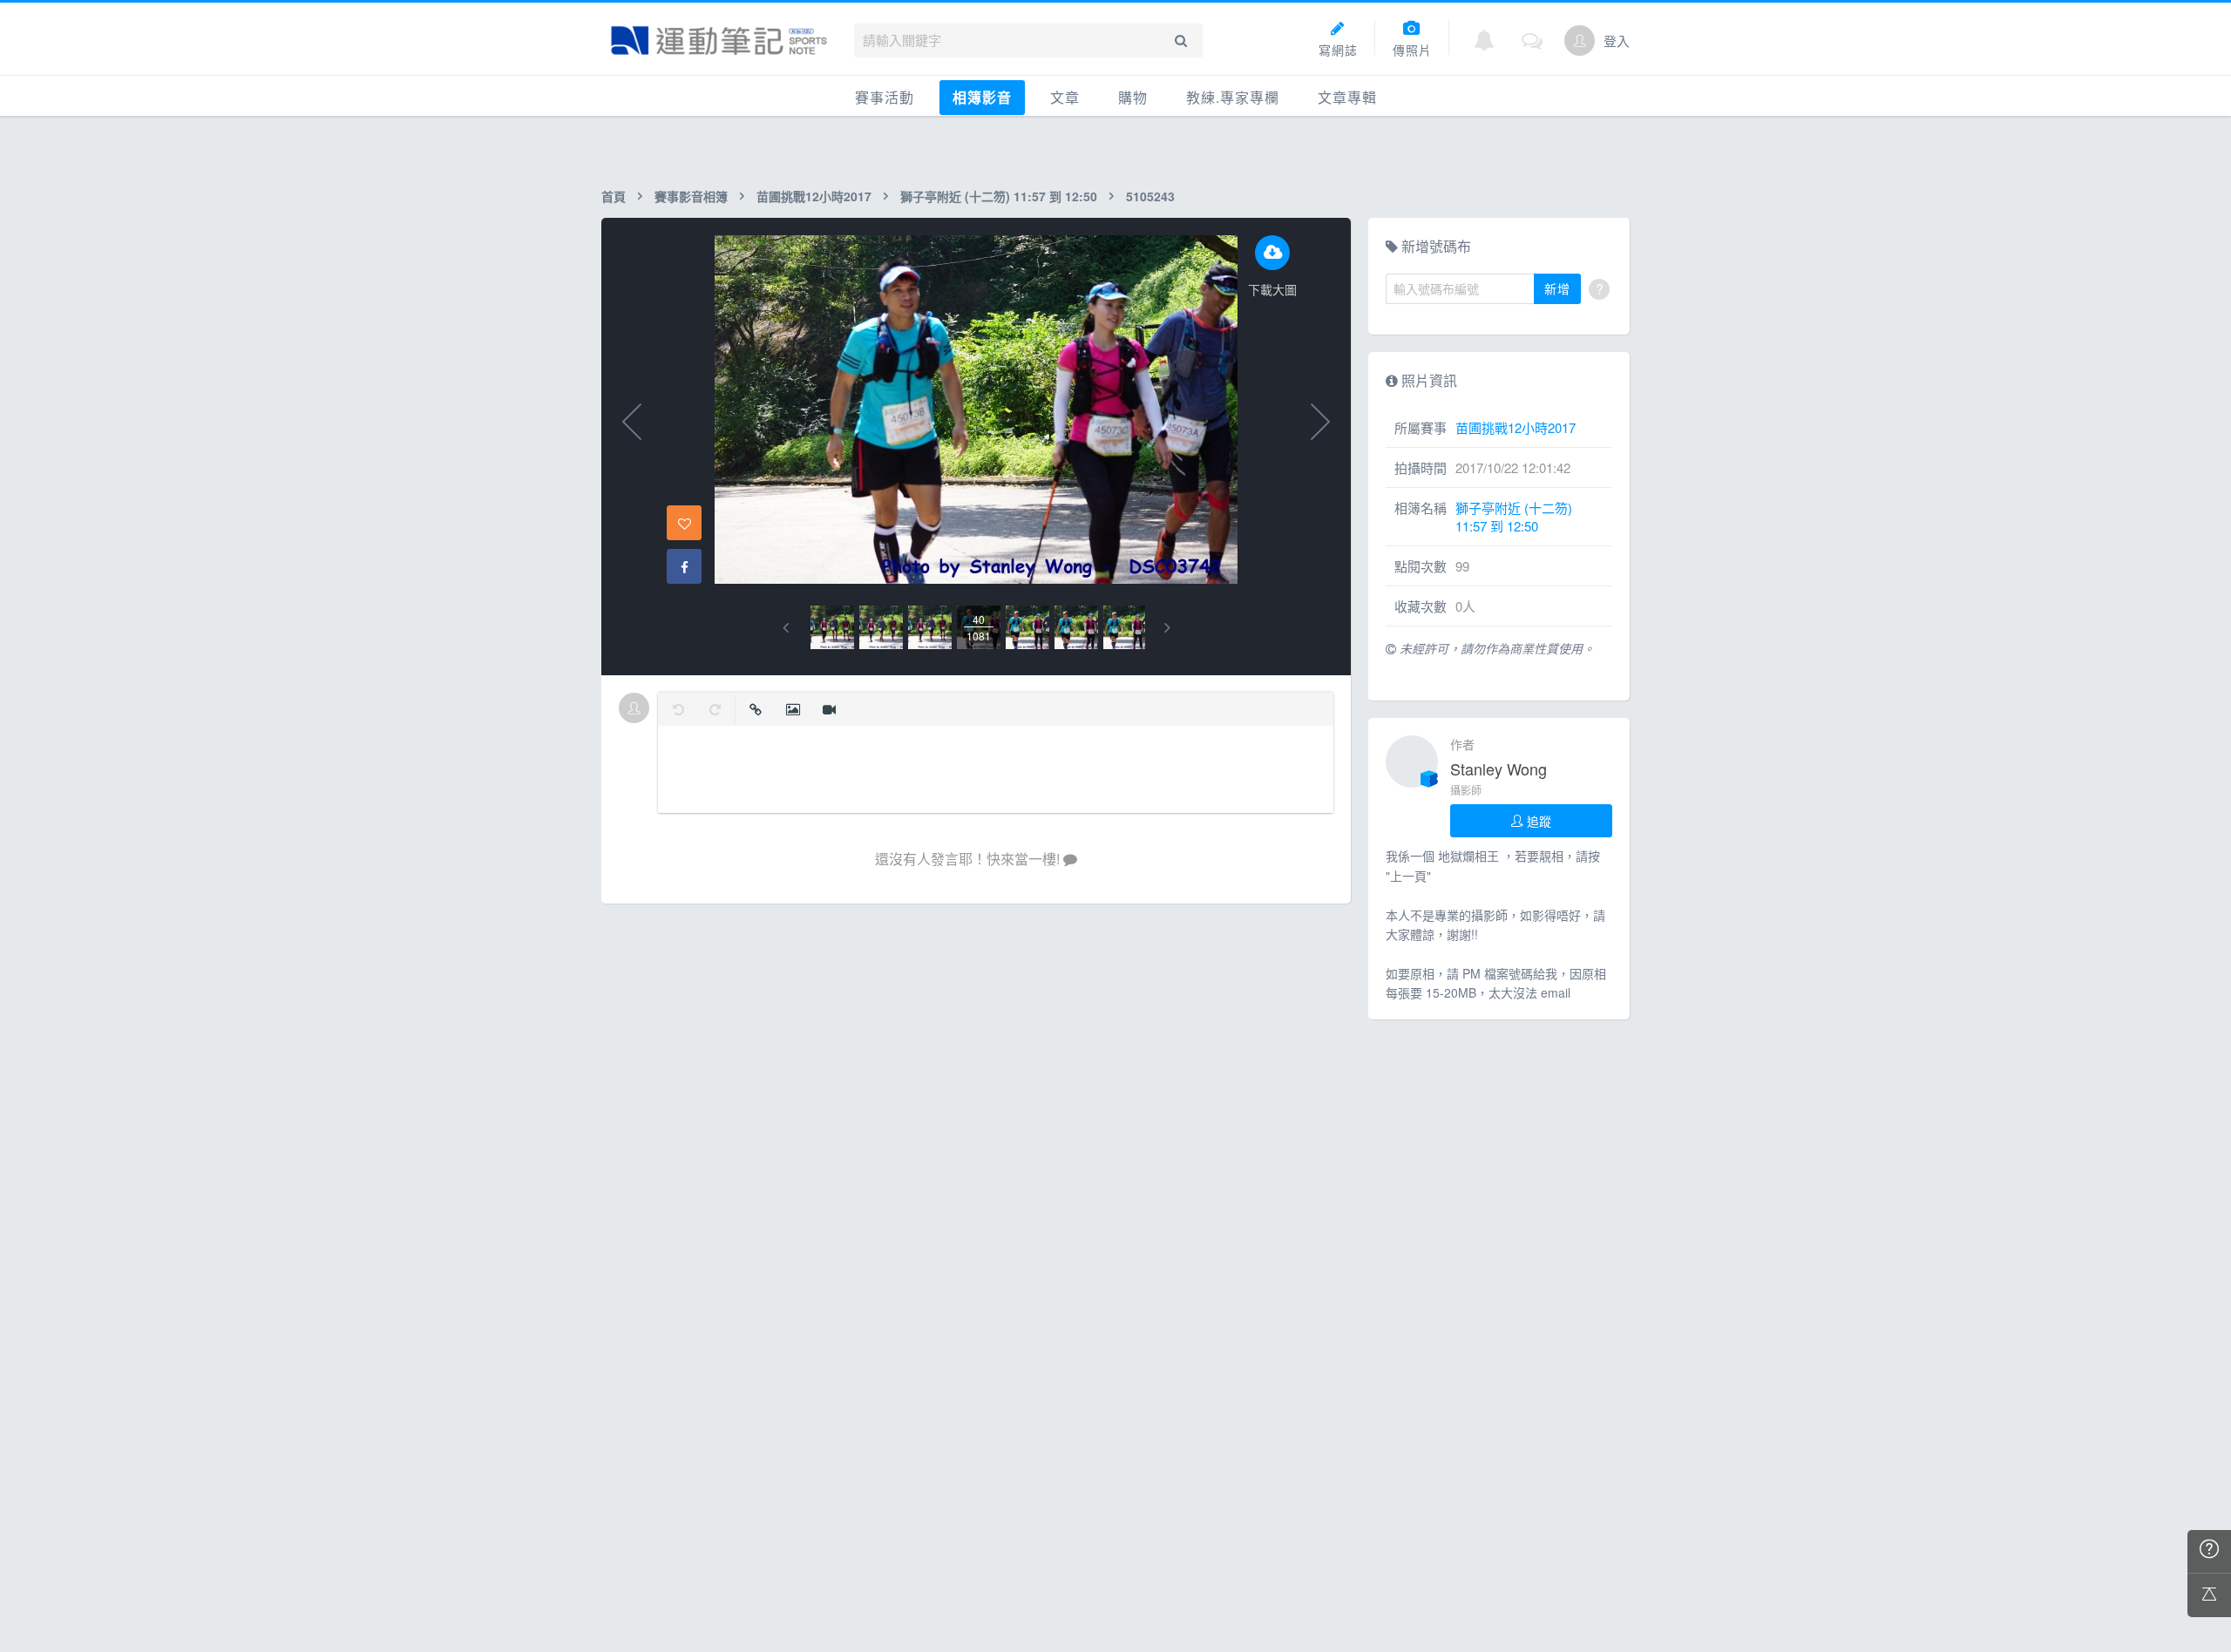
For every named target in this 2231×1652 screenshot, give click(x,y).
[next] (1167, 628)
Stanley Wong (1499, 768)
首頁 (614, 196)
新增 (1557, 288)
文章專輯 (1347, 97)
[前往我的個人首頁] (1580, 41)
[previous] (786, 628)
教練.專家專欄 (1233, 97)
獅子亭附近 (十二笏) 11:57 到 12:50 (999, 196)
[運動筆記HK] (719, 41)
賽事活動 (885, 97)
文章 (1065, 97)
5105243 (1150, 196)
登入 (1617, 41)
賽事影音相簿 (691, 196)
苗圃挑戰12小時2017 (814, 196)
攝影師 (1466, 790)
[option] (832, 627)
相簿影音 (982, 97)
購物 (1133, 97)
